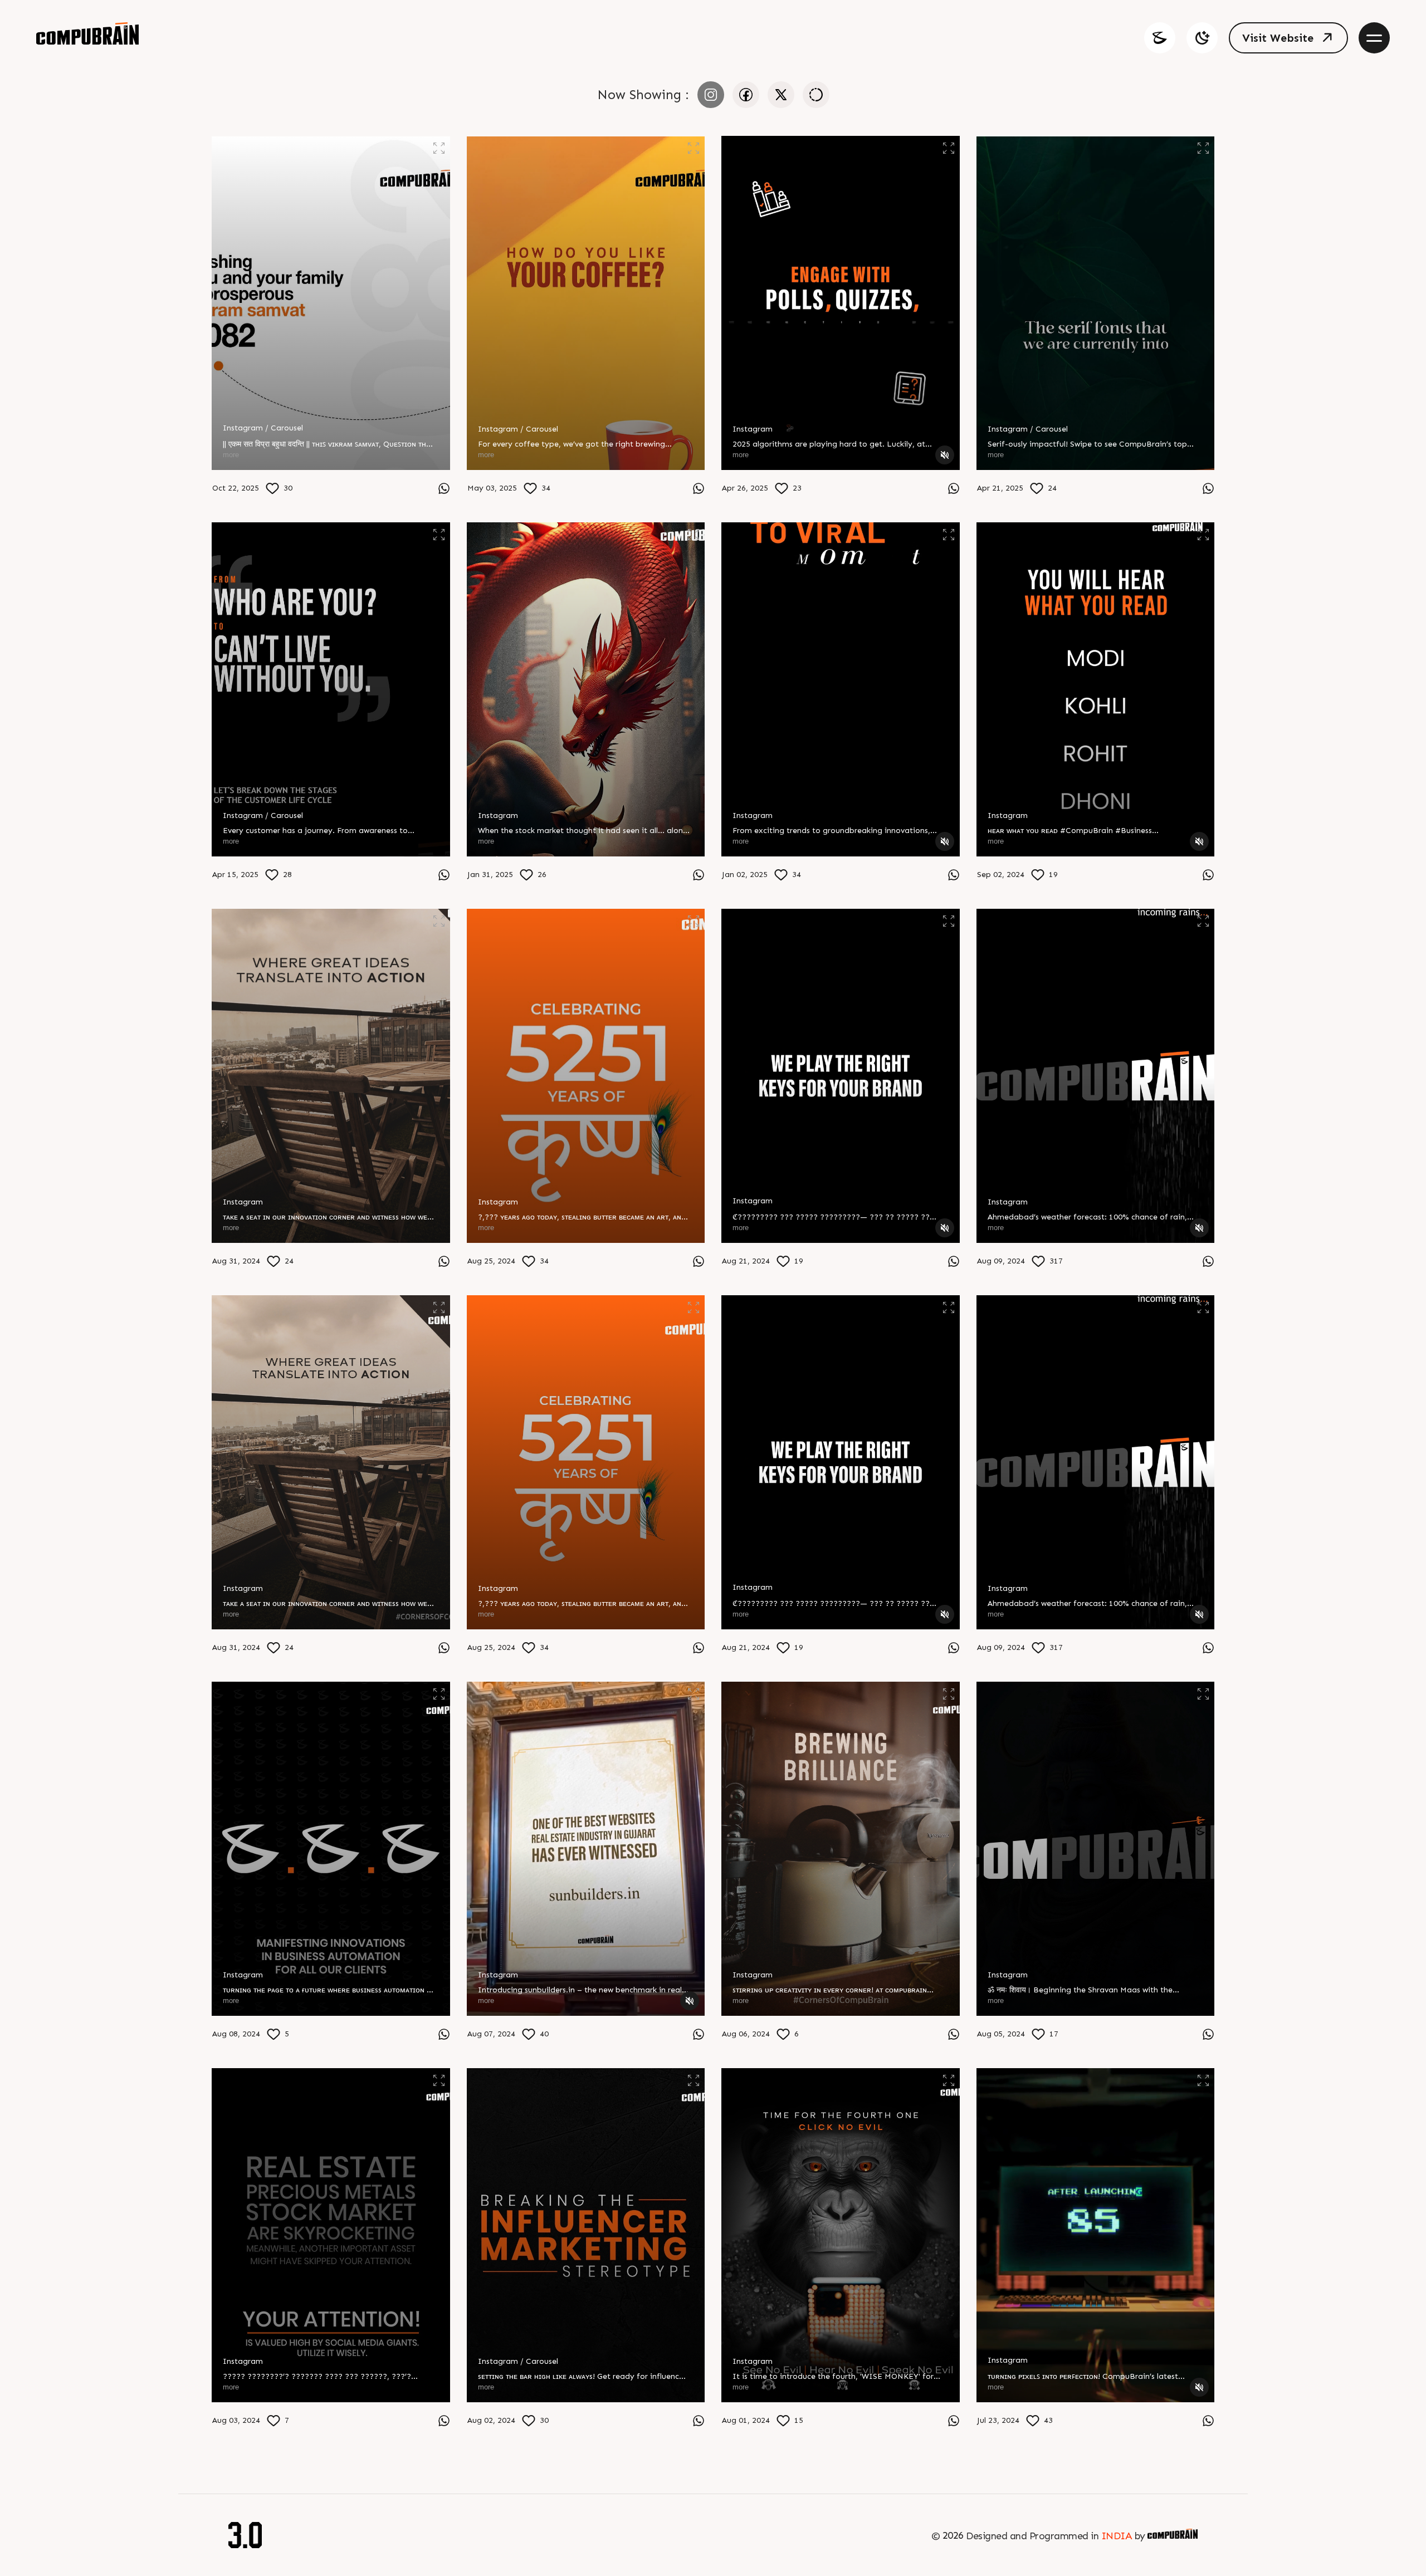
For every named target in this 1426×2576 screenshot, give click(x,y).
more (231, 455)
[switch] (1202, 38)
